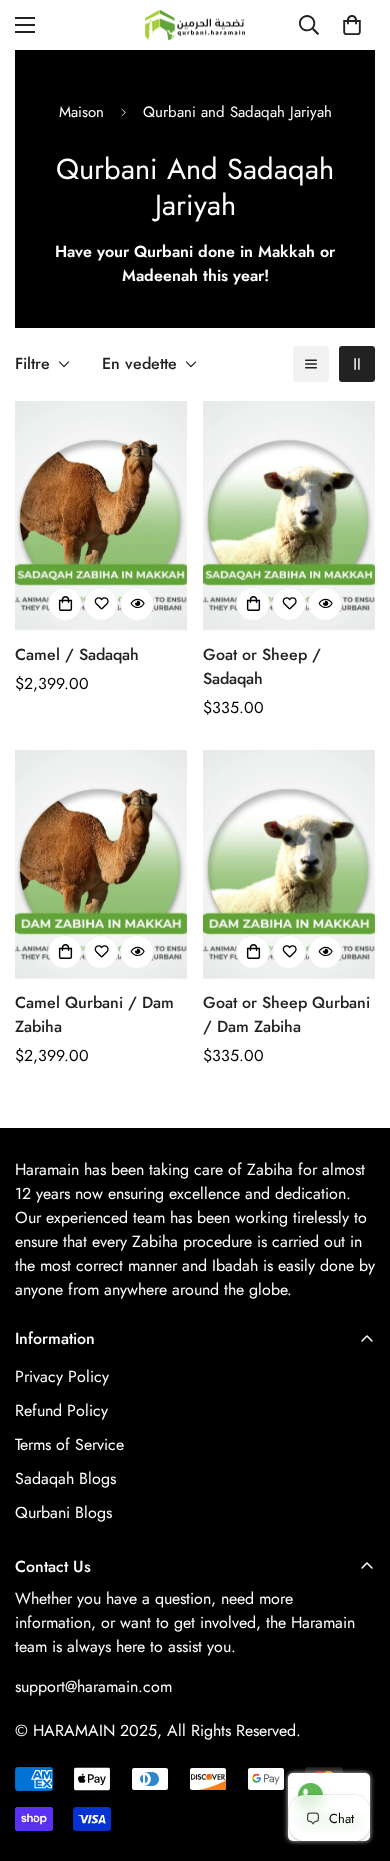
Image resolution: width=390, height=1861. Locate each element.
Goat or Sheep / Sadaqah (262, 666)
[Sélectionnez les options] (65, 604)
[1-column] (311, 364)
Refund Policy (61, 1410)
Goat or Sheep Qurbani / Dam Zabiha (286, 1014)
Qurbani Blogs (63, 1512)
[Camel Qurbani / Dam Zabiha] (101, 864)
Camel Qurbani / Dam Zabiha (94, 1014)
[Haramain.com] (195, 25)
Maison (81, 112)
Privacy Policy (62, 1376)
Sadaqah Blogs (65, 1478)
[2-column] (357, 364)
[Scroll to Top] (354, 1755)
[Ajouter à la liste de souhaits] (101, 604)
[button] (352, 25)
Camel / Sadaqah (77, 654)
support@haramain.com (93, 1686)
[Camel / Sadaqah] (101, 515)
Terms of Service (69, 1444)
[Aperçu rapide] (137, 604)
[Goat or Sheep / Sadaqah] (289, 515)
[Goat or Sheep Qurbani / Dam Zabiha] (289, 864)
